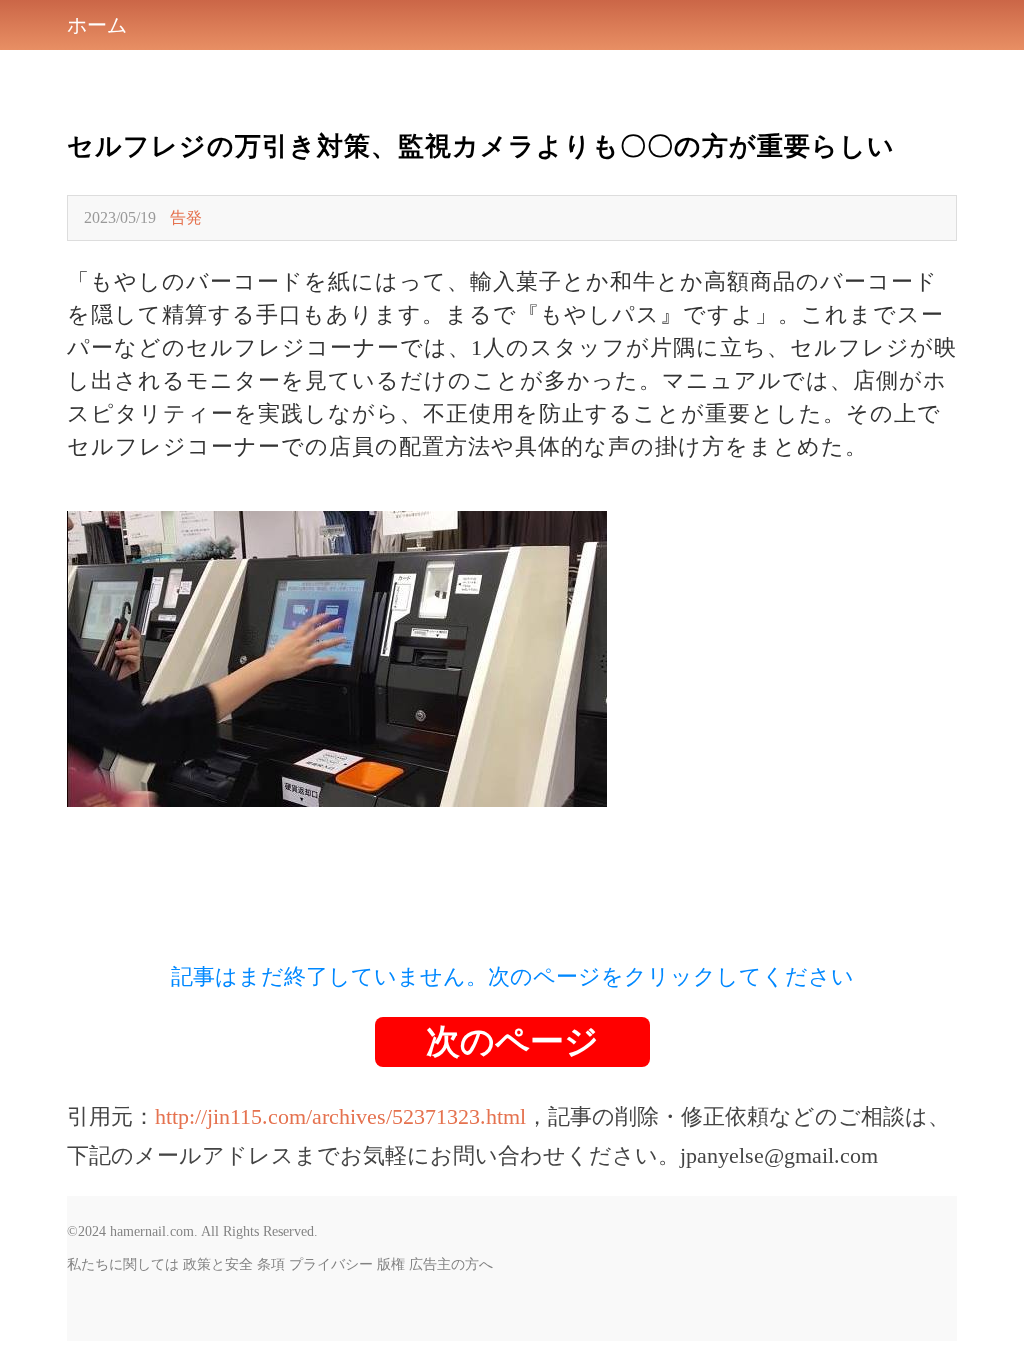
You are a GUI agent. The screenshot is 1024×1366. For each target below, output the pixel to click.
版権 (391, 1264)
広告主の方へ (451, 1264)
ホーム (97, 25)
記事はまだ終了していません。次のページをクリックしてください (512, 976)
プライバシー (331, 1264)
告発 (186, 217)
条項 (271, 1264)
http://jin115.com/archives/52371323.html (340, 1116)
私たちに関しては (123, 1264)
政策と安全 (218, 1264)
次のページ (512, 1041)
